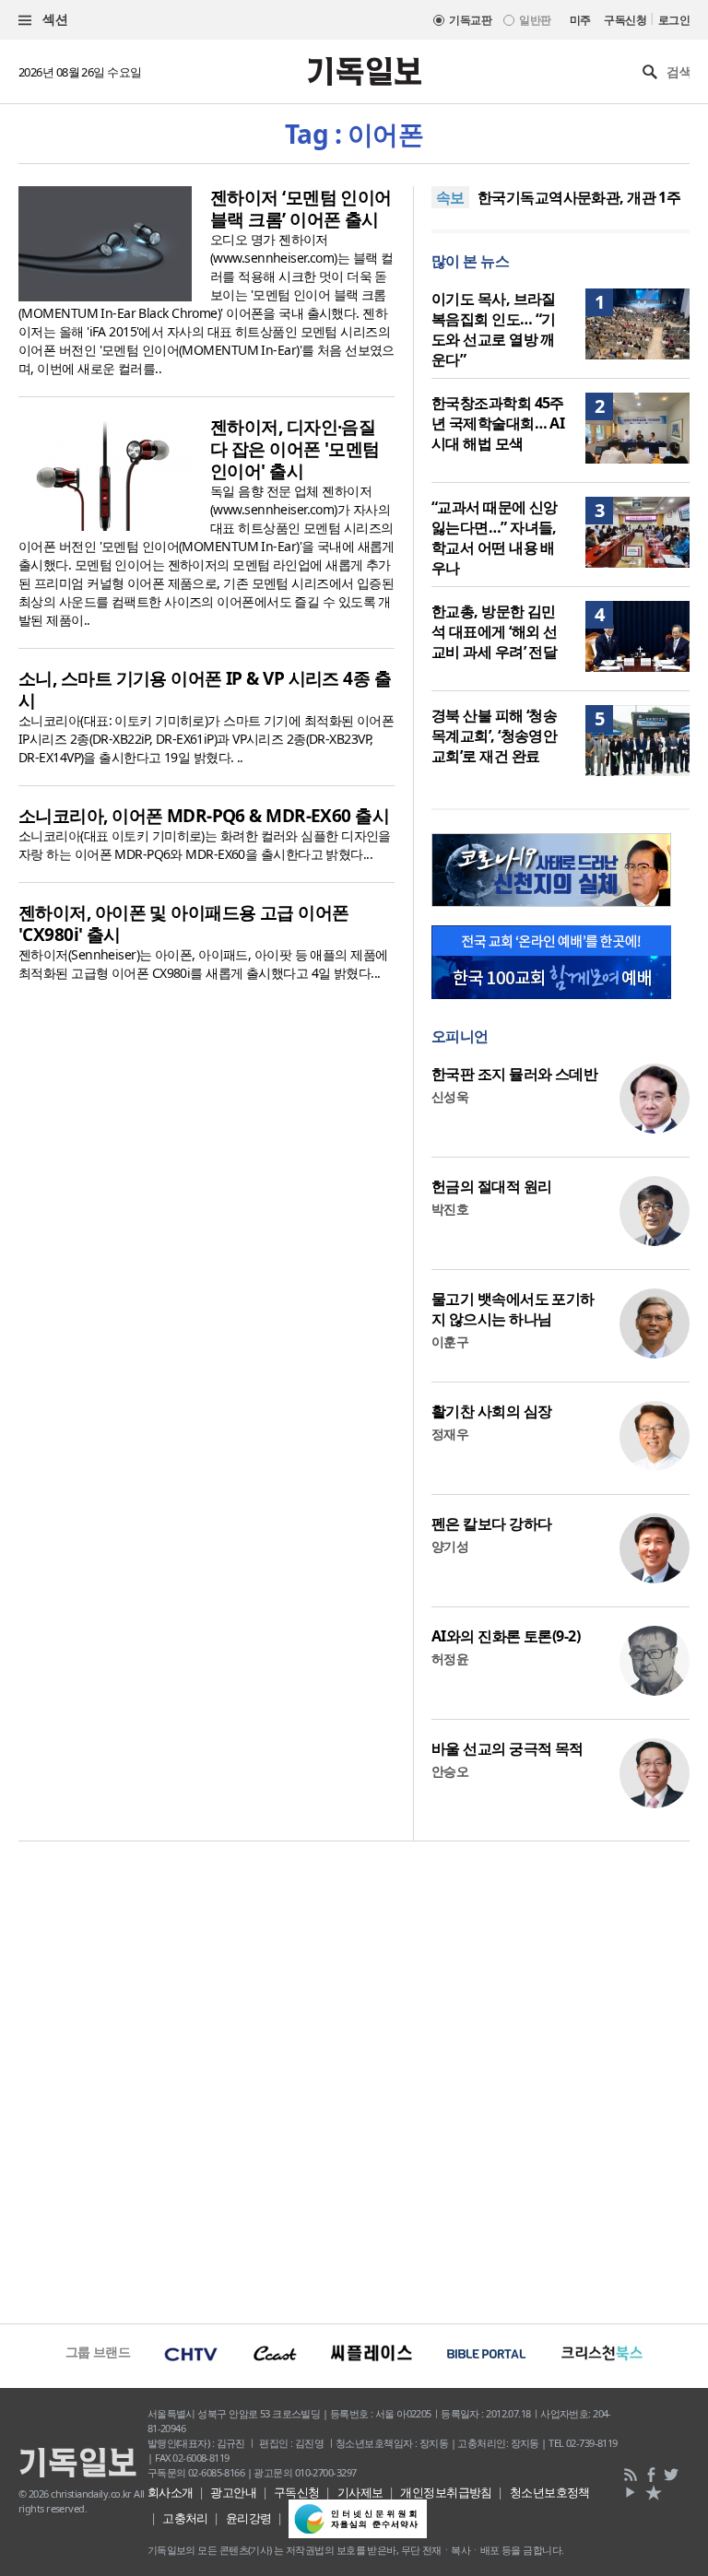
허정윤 (450, 1659)
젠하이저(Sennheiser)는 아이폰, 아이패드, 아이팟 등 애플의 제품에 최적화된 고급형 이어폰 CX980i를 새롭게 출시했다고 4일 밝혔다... (203, 964)
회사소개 (171, 2492)
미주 (580, 20)
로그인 (674, 20)
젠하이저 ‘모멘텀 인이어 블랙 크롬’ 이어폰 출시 (301, 208)
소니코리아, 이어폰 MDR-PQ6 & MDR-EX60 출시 (204, 816)
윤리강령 (249, 2518)
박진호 (450, 1209)
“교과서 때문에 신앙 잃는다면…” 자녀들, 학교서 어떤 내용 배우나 (495, 537)
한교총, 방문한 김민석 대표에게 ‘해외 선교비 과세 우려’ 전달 (494, 631)
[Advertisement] (354, 2080)
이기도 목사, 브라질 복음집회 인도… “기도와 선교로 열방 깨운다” (494, 329)
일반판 (535, 20)
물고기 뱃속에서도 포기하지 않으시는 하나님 (513, 1309)
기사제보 (360, 2492)
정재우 (450, 1434)
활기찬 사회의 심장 (491, 1411)
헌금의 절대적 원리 (491, 1186)
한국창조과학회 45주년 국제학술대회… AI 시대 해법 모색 (498, 423)
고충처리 (185, 2518)
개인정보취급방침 (446, 2492)
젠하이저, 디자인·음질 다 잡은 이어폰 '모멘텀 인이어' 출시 (295, 449)
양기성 (450, 1546)
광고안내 (233, 2492)
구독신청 (625, 20)
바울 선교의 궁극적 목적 (507, 1748)
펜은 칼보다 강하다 (491, 1523)
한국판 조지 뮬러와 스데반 (514, 1074)
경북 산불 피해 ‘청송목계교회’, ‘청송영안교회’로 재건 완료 (494, 735)
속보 (450, 197)
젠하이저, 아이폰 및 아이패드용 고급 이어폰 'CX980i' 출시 (184, 923)
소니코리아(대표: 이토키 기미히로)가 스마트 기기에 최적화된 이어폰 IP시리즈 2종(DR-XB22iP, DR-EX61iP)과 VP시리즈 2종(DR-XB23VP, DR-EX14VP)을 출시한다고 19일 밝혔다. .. (206, 739)
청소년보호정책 (550, 2492)
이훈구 (450, 1341)
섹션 (53, 19)
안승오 (450, 1771)
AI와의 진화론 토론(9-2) (506, 1636)
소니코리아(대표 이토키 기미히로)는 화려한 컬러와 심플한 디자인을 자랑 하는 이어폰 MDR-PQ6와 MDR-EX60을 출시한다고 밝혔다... (205, 845)
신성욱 (450, 1096)
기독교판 (470, 20)
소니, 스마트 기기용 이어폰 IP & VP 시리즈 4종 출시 (205, 689)
